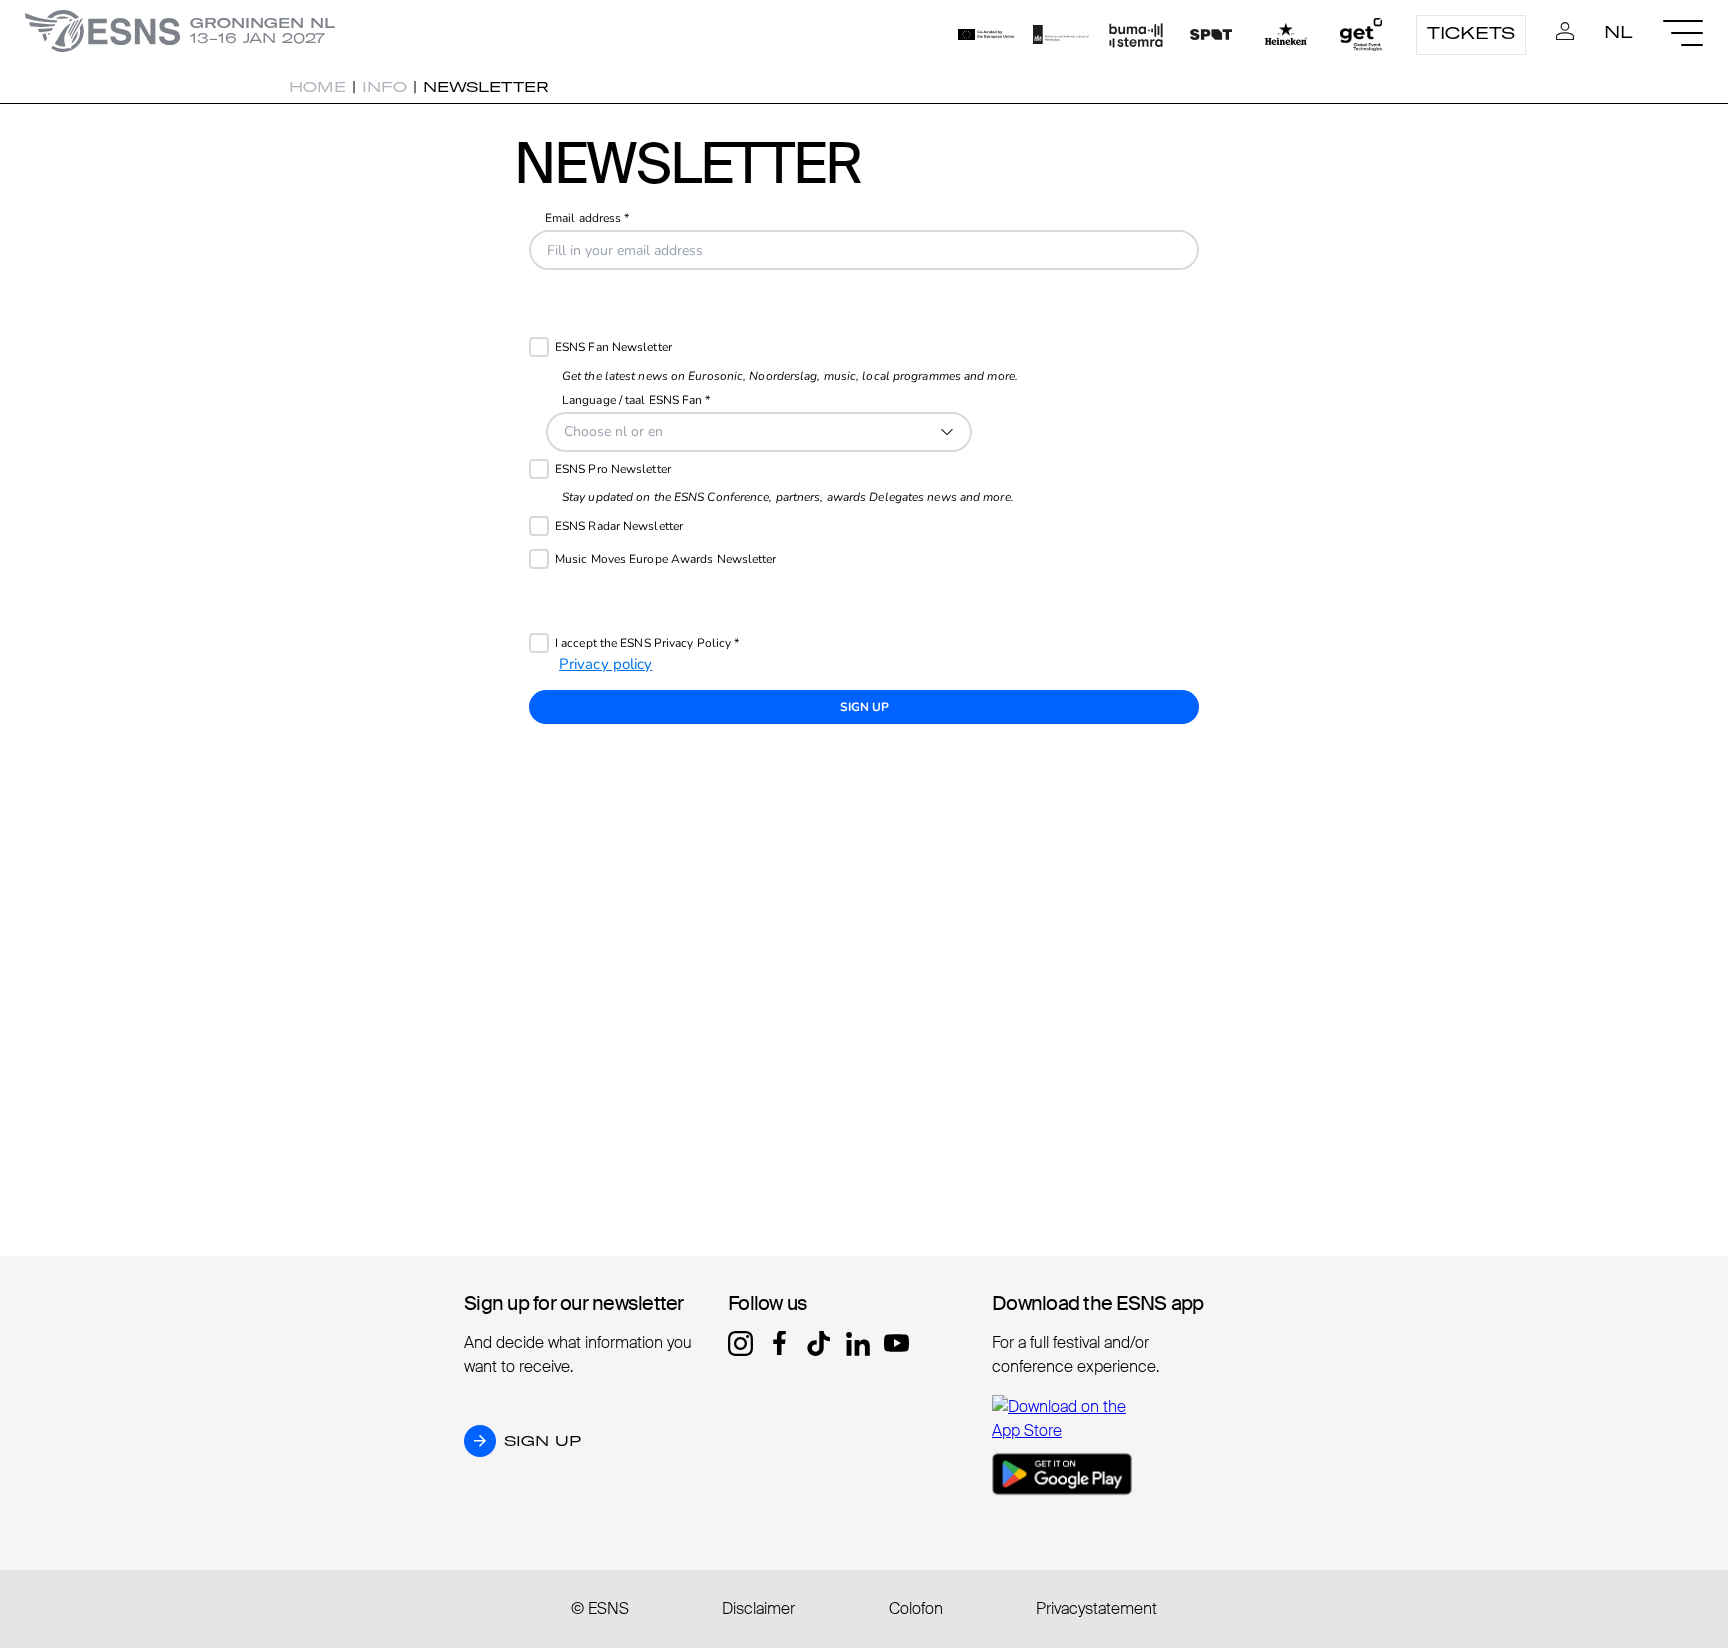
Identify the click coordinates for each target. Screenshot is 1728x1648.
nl (1618, 32)
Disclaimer (758, 1608)
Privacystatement (1096, 1608)
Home (317, 87)
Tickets (1471, 33)
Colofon (916, 1608)
